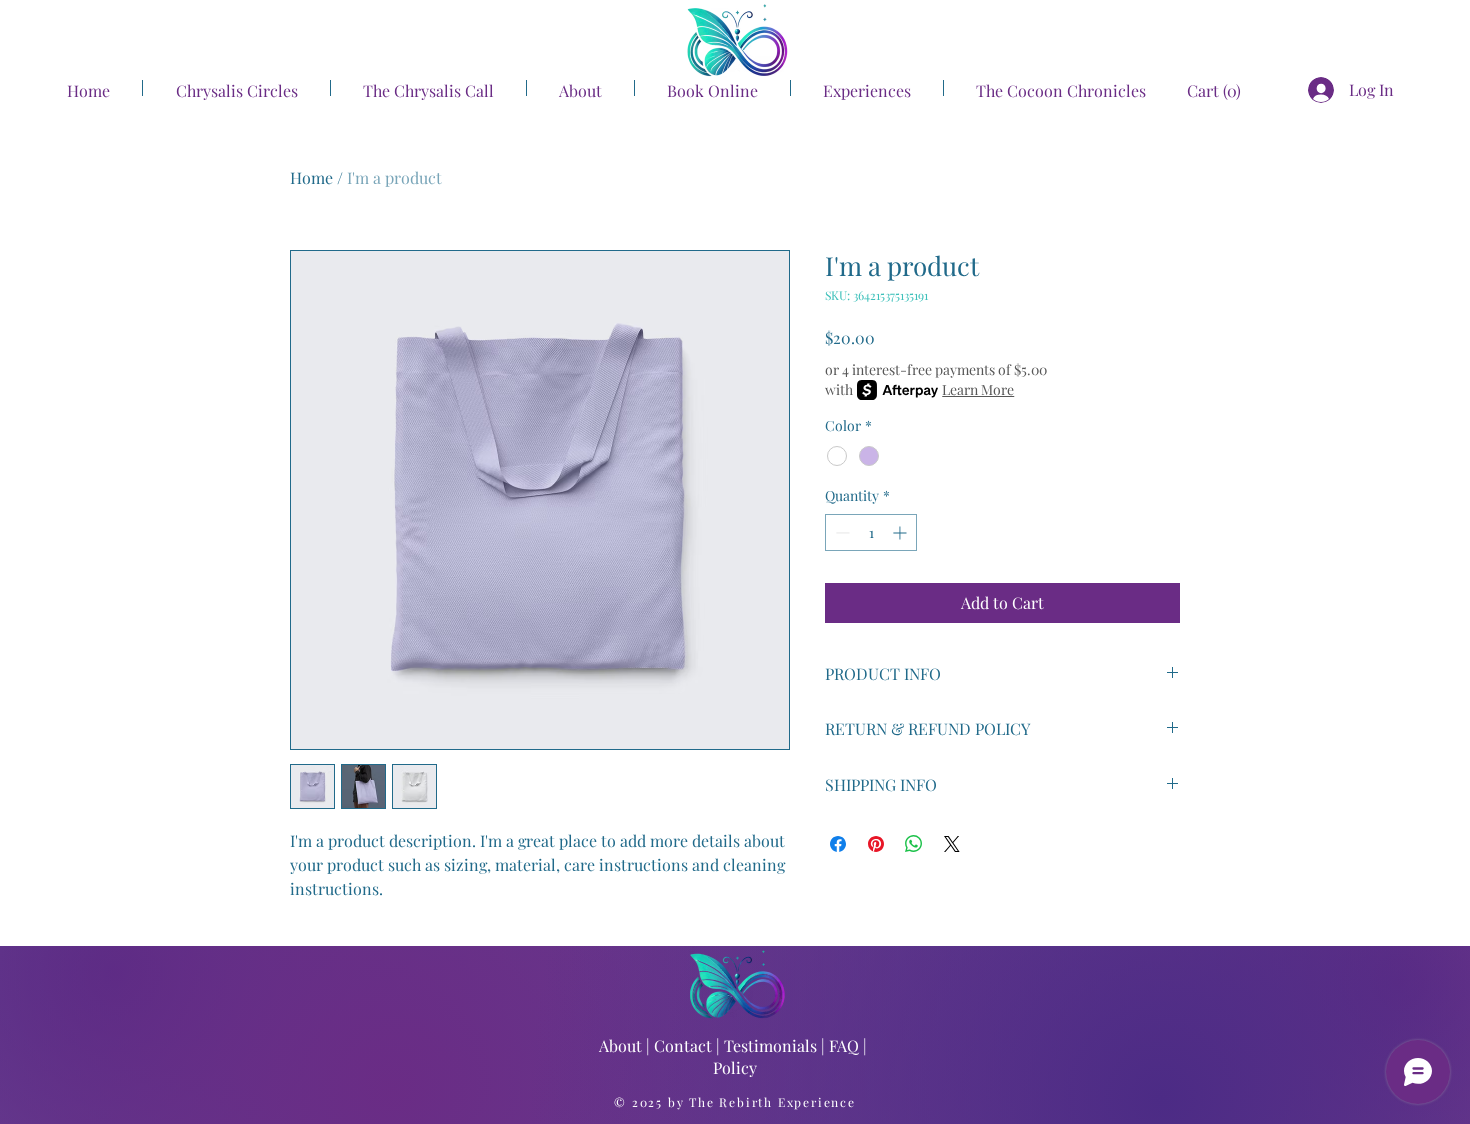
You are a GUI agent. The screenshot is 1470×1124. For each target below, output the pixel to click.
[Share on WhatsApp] (914, 844)
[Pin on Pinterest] (876, 844)
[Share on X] (952, 844)
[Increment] (901, 532)
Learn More (978, 389)
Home (311, 177)
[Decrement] (840, 532)
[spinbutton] (871, 532)
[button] (1196, 91)
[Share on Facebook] (838, 844)
